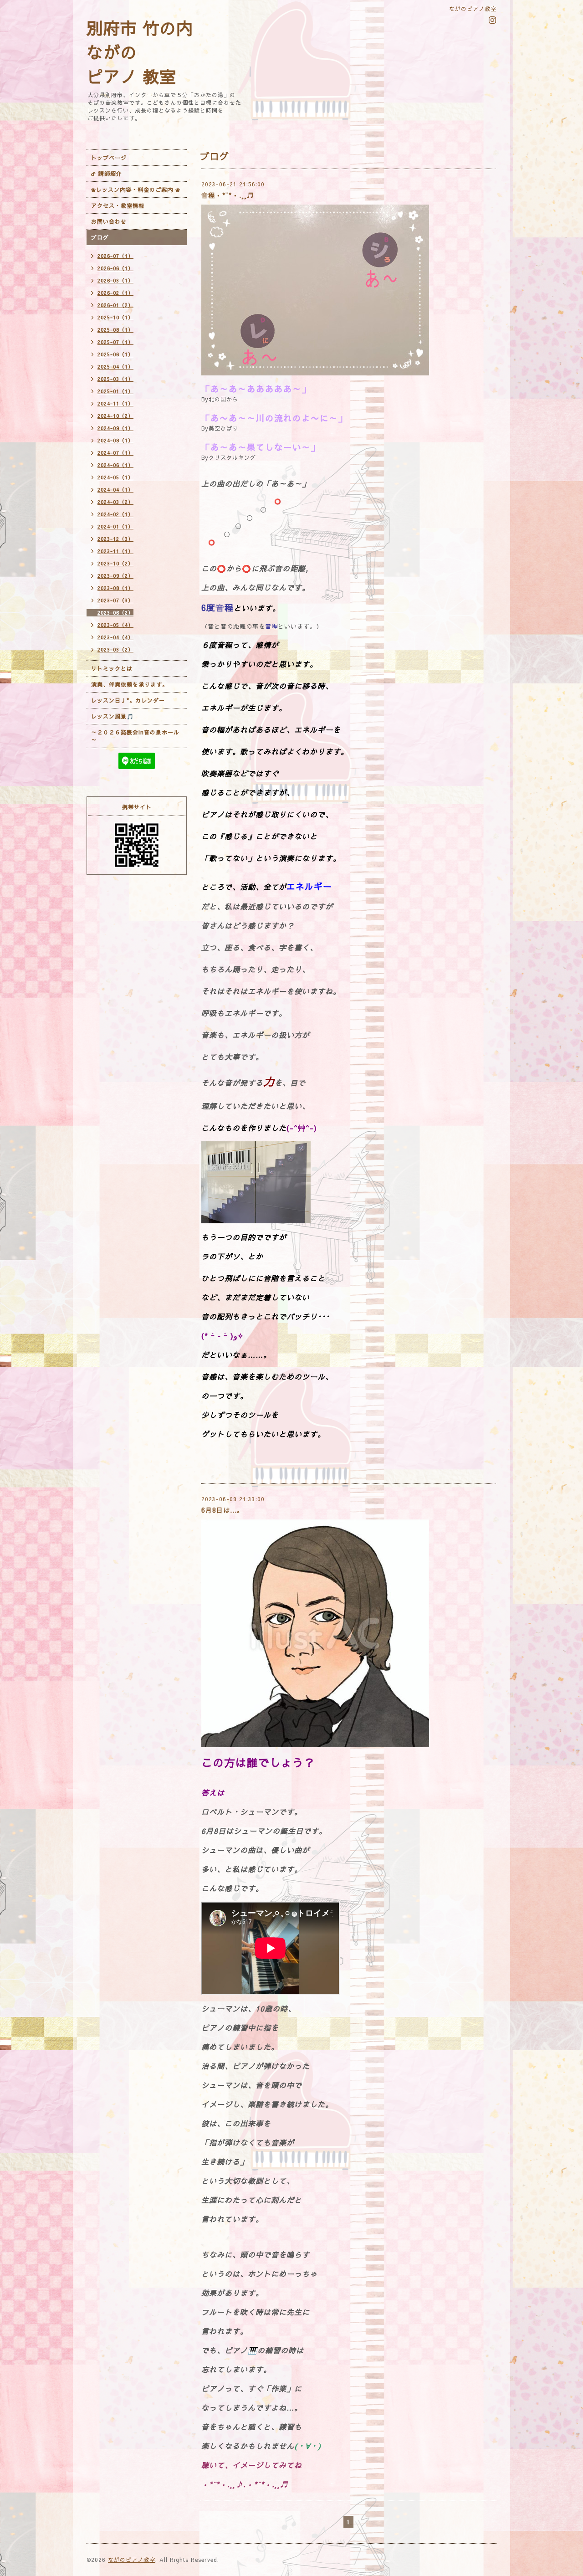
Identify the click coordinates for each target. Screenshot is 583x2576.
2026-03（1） (115, 280)
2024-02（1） (115, 514)
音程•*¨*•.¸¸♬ (228, 195)
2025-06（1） (115, 354)
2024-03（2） (115, 502)
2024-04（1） (115, 490)
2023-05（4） (115, 625)
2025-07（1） (115, 342)
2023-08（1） (115, 588)
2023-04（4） (115, 637)
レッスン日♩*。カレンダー (128, 700)
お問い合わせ (109, 221)
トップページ (109, 158)
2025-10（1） (115, 317)
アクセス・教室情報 (118, 205)
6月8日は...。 (222, 1510)
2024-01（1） (115, 526)
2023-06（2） (115, 613)
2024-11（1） (115, 403)
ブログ (100, 237)
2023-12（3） (115, 539)
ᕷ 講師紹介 (107, 174)
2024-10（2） (115, 416)
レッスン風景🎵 (113, 716)
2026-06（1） (115, 268)
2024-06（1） (115, 465)
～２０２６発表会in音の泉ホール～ (135, 736)
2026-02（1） (115, 293)
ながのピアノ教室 (132, 2560)
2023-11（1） (115, 551)
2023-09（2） (115, 576)
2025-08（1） (115, 330)
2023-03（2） (115, 649)
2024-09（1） (115, 428)
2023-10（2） (115, 563)
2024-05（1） (115, 477)
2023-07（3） (115, 600)
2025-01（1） (115, 391)
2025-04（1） (115, 367)
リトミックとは (112, 668)
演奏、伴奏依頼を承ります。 (130, 684)
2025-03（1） (115, 379)
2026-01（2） (115, 305)
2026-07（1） (115, 256)
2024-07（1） (115, 453)
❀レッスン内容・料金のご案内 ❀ (136, 190)
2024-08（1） (115, 440)
